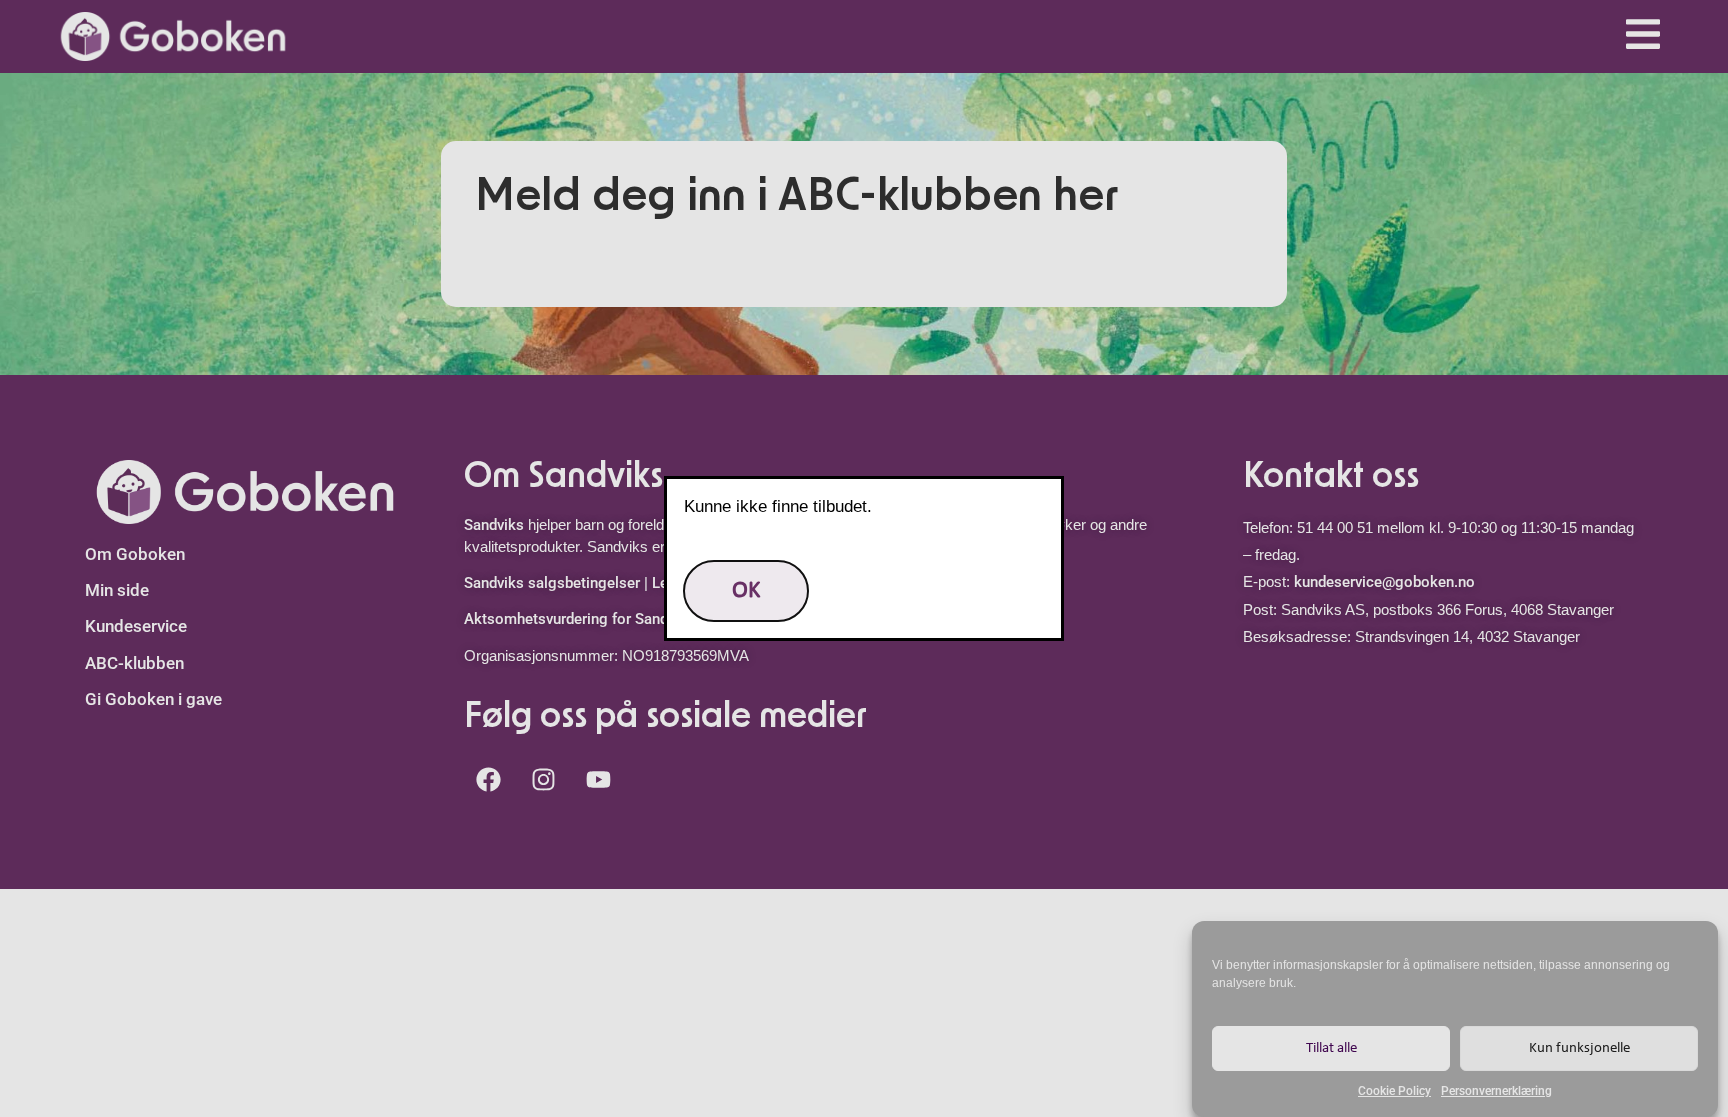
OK (746, 591)
